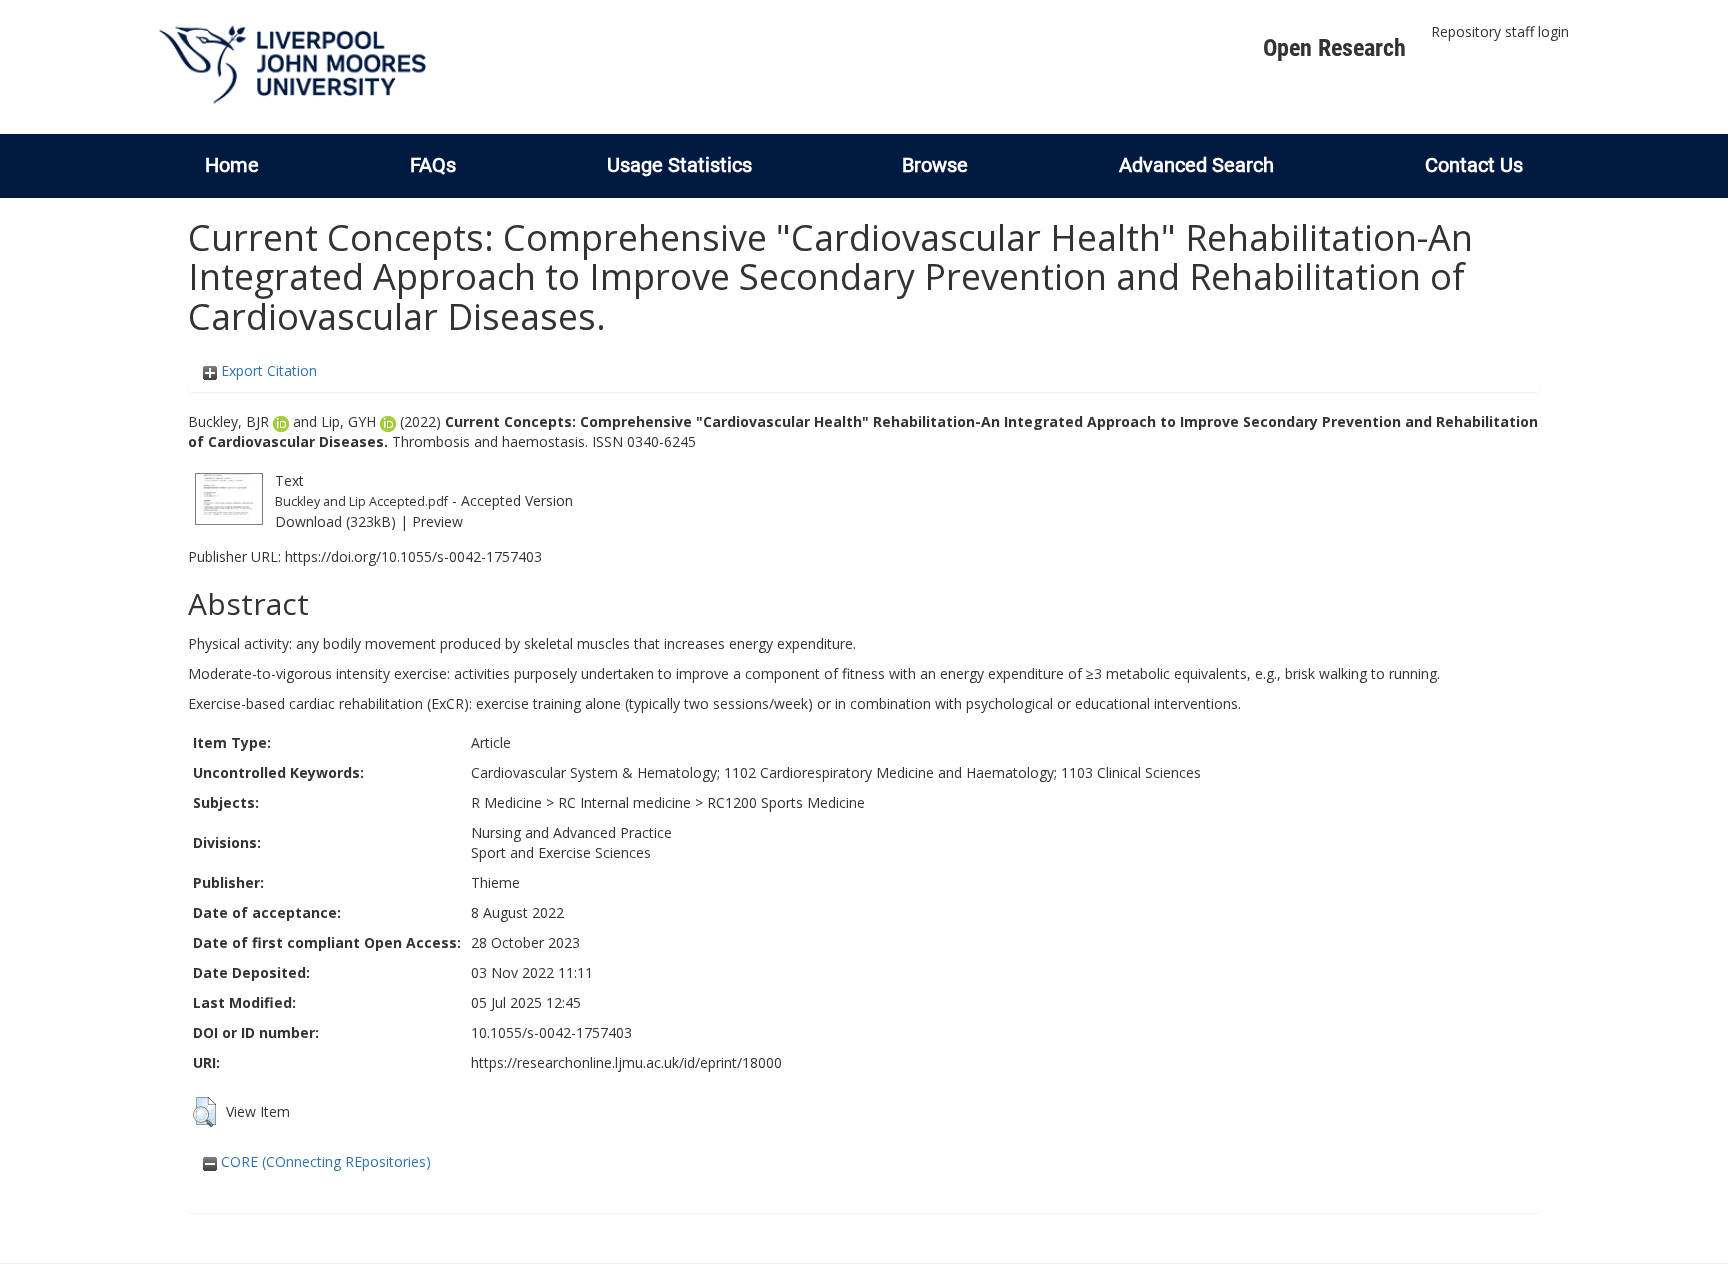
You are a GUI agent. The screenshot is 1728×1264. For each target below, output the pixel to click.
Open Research (1334, 48)
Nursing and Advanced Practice (571, 832)
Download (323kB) (335, 521)
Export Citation (267, 370)
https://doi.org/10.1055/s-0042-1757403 (413, 556)
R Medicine (506, 802)
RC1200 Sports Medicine (786, 802)
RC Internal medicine (624, 802)
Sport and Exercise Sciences (561, 852)
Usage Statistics (679, 165)
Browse (935, 165)
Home (232, 165)
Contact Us (1474, 165)
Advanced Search (1196, 165)
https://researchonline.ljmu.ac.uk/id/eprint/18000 (626, 1062)
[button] (204, 1112)
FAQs (433, 165)
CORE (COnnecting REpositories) (324, 1161)
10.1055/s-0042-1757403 (551, 1032)
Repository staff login (1500, 31)
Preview (437, 521)
